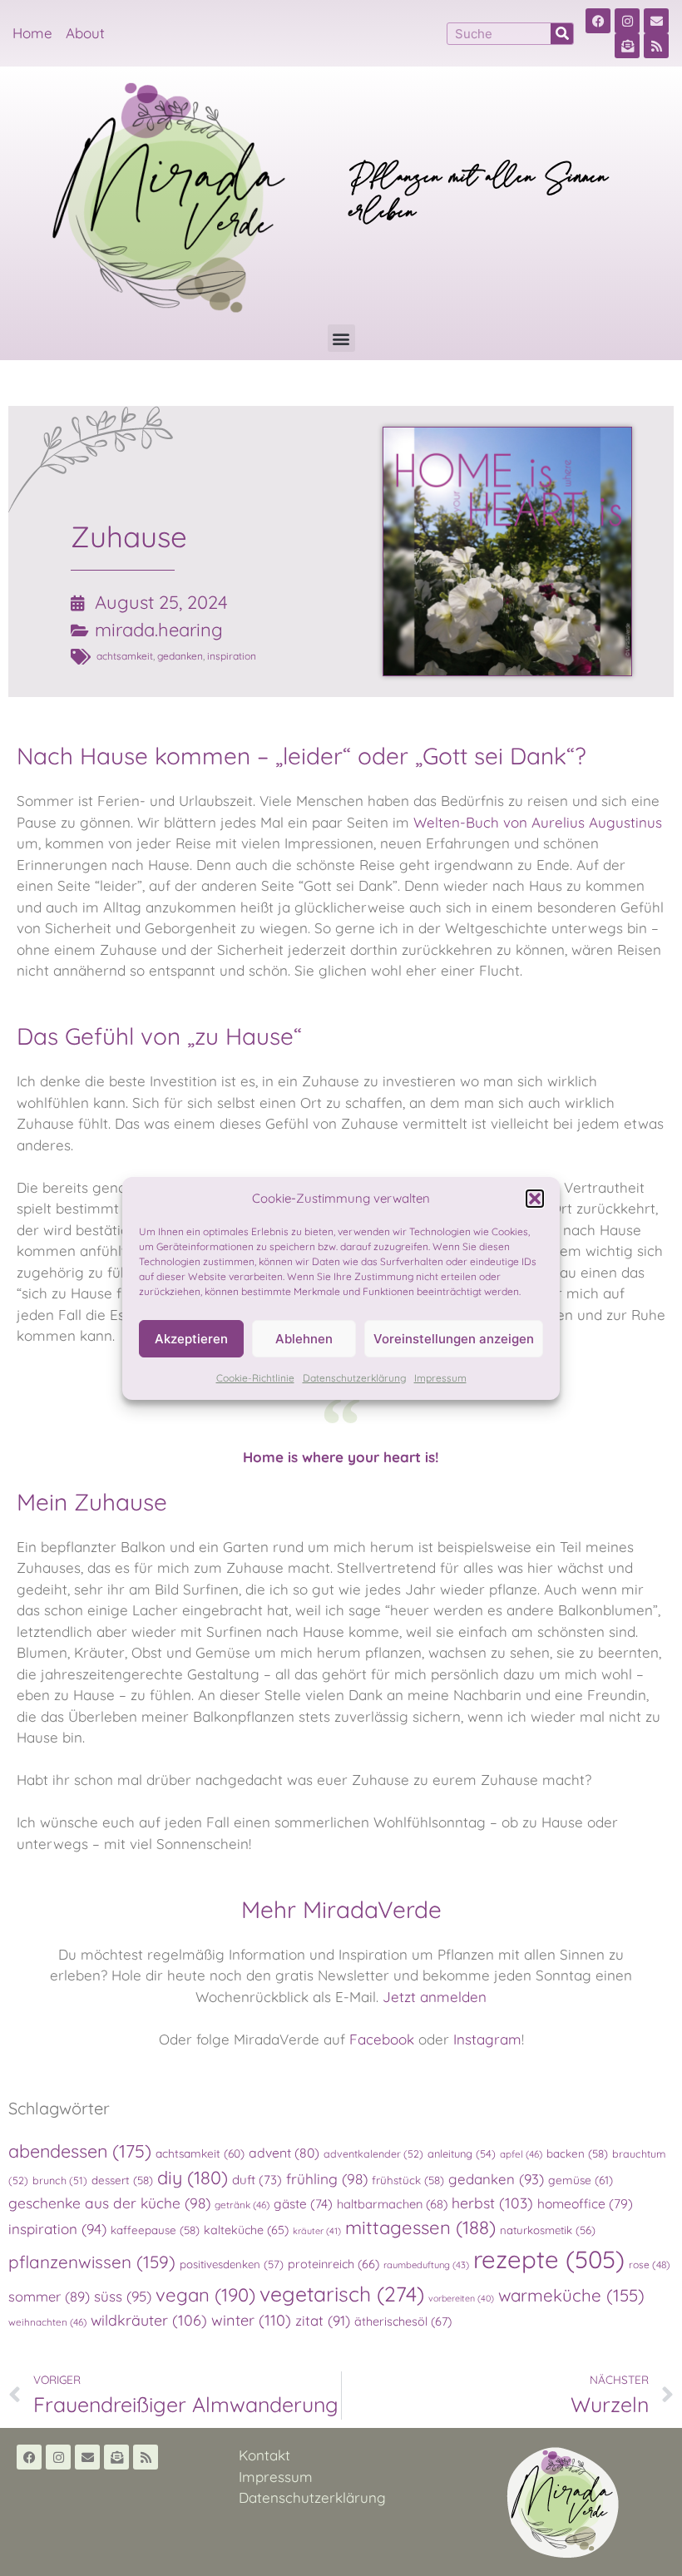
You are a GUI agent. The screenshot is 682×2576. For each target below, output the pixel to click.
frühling (327, 2179)
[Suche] (562, 34)
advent (284, 2153)
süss (123, 2296)
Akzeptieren (191, 1339)
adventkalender (373, 2153)
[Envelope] (656, 21)
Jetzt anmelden (435, 1997)
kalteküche (246, 2230)
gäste (303, 2204)
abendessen (80, 2151)
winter (251, 2320)
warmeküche (571, 2295)
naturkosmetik (548, 2230)
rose (650, 2265)
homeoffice (585, 2203)
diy (193, 2177)
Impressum (440, 1378)
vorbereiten (461, 2298)
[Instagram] (627, 21)
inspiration (232, 656)
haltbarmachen (392, 2204)
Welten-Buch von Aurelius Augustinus (538, 822)
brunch (60, 2180)
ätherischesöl (403, 2321)
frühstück (408, 2180)
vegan (205, 2295)
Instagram (487, 2039)
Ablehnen (304, 1339)
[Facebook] (598, 21)
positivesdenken (232, 2264)
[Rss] (656, 46)
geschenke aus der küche (109, 2203)
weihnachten (47, 2322)
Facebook (382, 2039)
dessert (122, 2180)
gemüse (581, 2180)
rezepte (549, 2259)
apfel (521, 2154)
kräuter (317, 2231)
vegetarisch (342, 2294)
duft (257, 2180)
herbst (492, 2203)
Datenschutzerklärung (354, 1378)
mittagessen (420, 2227)
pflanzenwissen (92, 2262)
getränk (242, 2205)
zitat (323, 2320)
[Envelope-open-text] (627, 46)
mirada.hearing (159, 630)
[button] (535, 1199)
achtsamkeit (125, 656)
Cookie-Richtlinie (255, 1378)
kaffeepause (155, 2230)
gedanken (180, 656)
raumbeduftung (426, 2265)
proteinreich (334, 2264)
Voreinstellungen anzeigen (454, 1339)
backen (577, 2153)
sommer (49, 2297)
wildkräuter (149, 2320)
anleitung (462, 2153)
